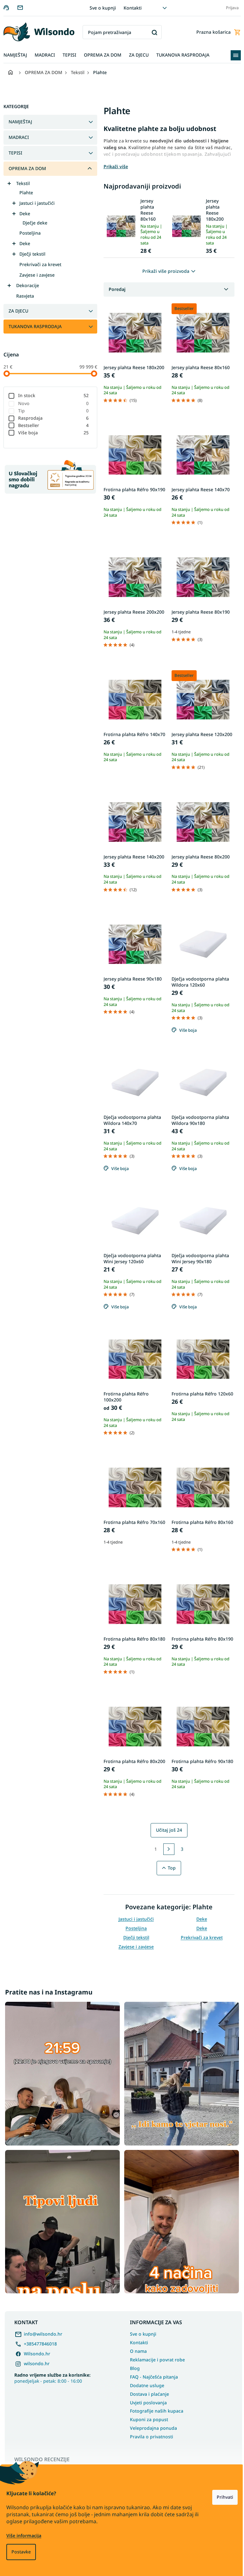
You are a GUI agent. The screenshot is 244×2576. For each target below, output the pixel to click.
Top (172, 1868)
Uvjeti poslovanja (148, 2403)
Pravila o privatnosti (152, 2437)
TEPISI (15, 153)
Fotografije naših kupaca (157, 2411)
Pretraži (155, 32)
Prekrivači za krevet (40, 264)
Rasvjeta (25, 296)
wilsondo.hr (37, 2363)
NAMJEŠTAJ (20, 122)
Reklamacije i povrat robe (157, 2360)
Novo (54, 403)
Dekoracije (28, 285)
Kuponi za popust (149, 2419)
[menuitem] (15, 55)
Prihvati (225, 2497)
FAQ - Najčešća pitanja (154, 2377)
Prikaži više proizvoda (166, 271)
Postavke (21, 2552)
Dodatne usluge (147, 2385)
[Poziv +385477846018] (10, 7)
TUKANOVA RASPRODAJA (35, 326)
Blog (135, 2368)
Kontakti (133, 8)
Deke (25, 214)
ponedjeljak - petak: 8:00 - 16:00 (52, 2378)
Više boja (54, 433)
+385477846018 (40, 2344)
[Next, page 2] (169, 1849)
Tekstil (23, 183)
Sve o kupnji (103, 8)
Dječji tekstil (32, 254)
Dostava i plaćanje (149, 2394)
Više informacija (24, 2535)
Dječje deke (35, 223)
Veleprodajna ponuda (153, 2428)
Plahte (26, 193)
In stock (54, 395)
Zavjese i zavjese (37, 275)
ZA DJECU (18, 311)
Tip (54, 411)
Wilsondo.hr (37, 2354)
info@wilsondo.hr (43, 2334)
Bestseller (54, 425)
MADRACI (19, 137)
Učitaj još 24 (169, 1830)
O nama (138, 2351)
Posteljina (30, 233)
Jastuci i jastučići (37, 203)
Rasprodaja (54, 418)
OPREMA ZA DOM (27, 168)
